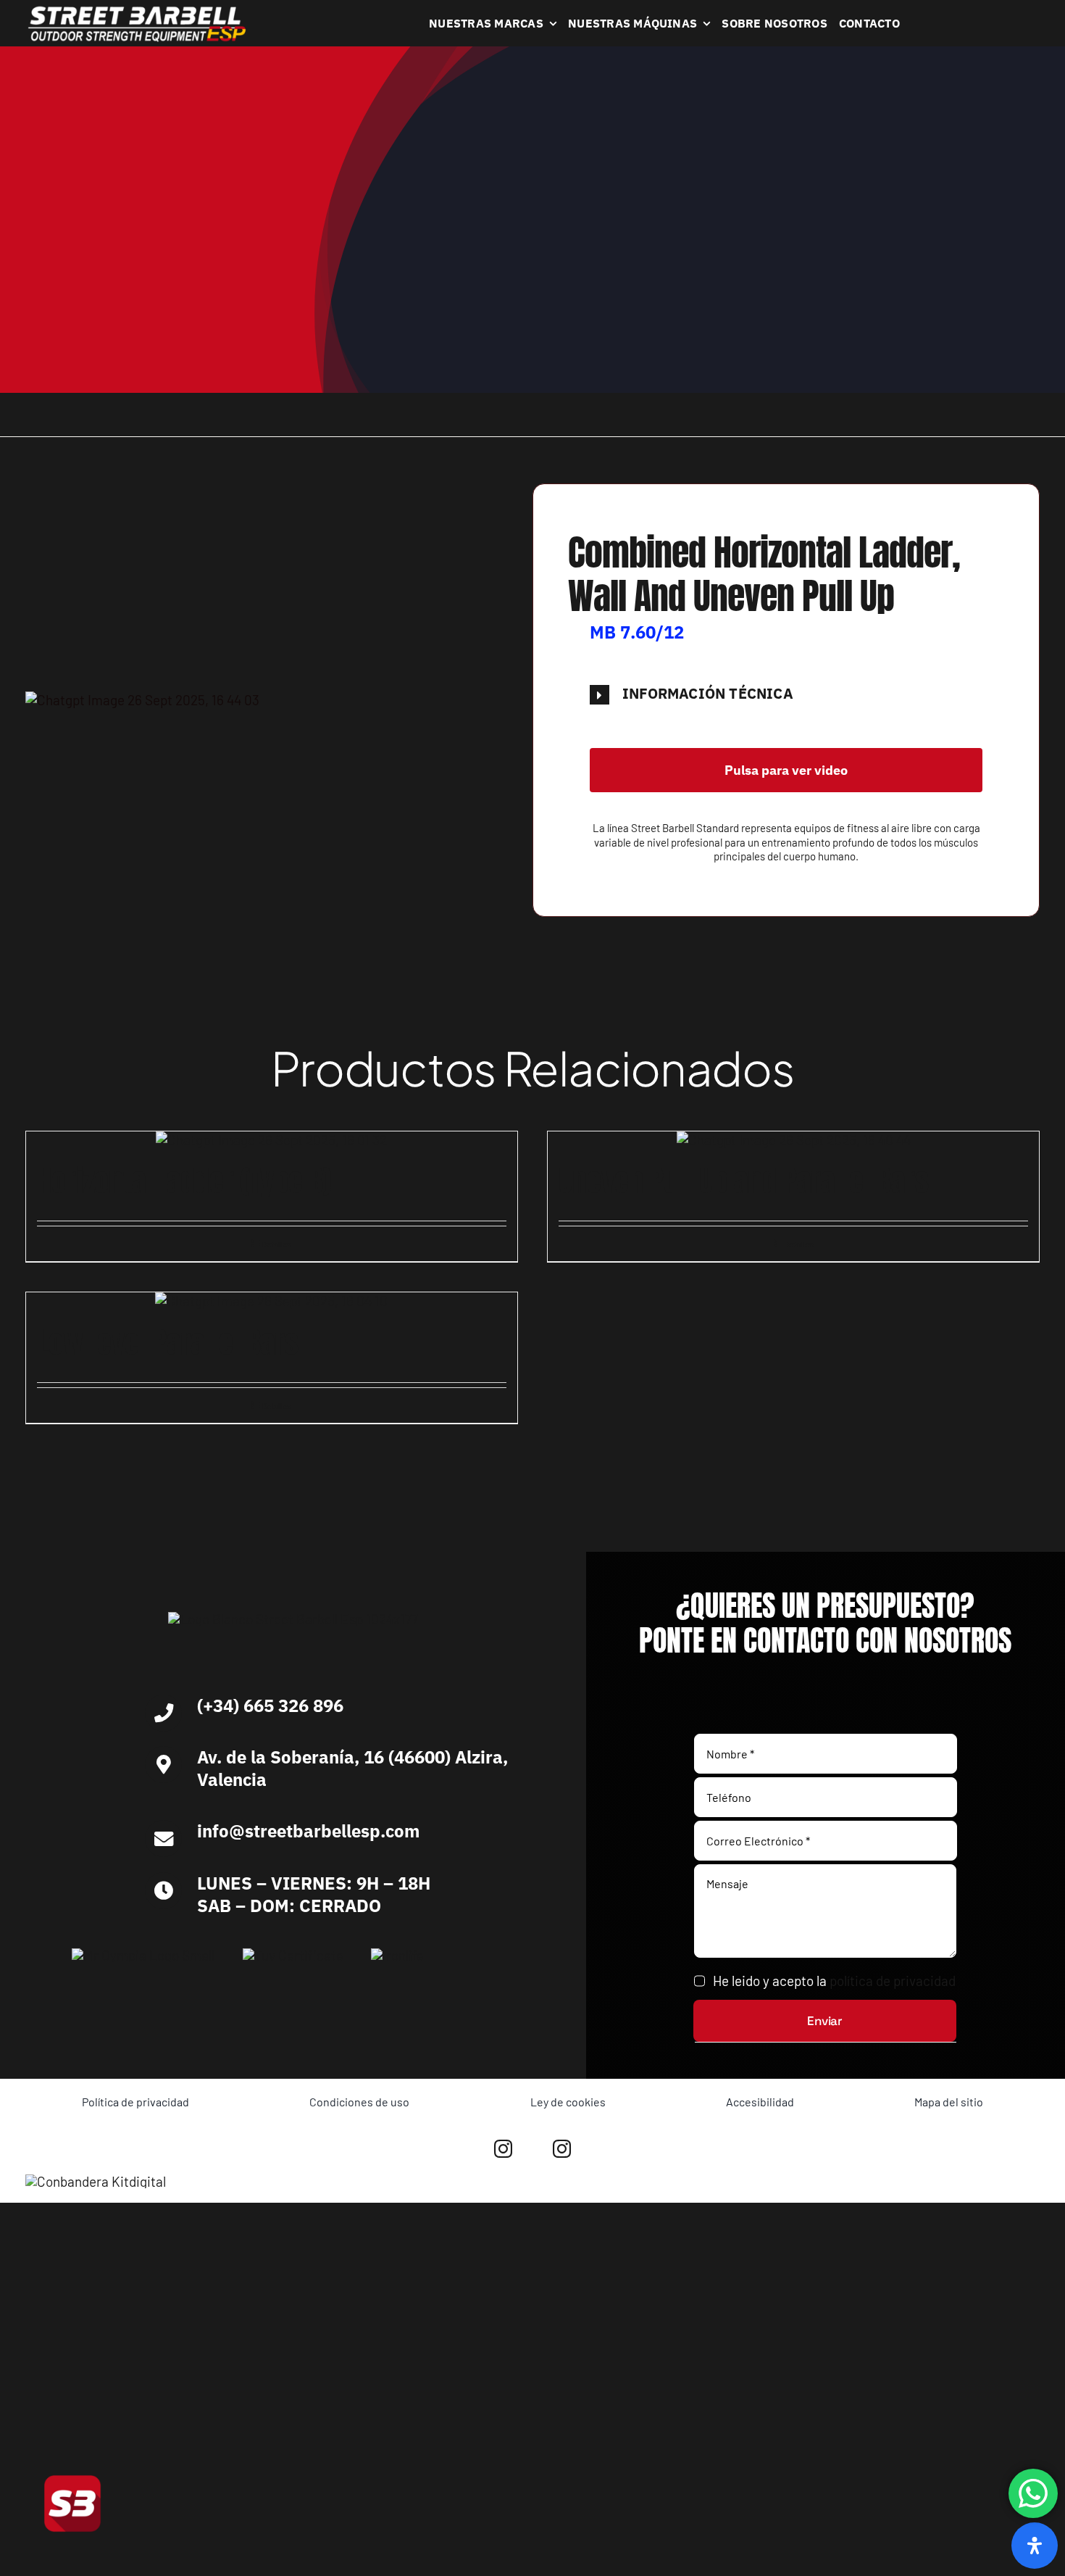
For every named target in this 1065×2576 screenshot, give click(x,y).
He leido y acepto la (834, 1981)
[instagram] (503, 2149)
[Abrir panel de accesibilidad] (1035, 2546)
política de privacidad (893, 1981)
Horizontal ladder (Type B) (184, 1181)
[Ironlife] (397, 1955)
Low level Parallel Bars (168, 1342)
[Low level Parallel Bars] (272, 1301)
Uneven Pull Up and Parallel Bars (744, 1181)
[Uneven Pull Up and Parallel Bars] (793, 1140)
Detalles (276, 1244)
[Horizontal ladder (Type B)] (272, 1140)
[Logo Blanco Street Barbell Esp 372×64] (137, 11)
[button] (786, 694)
